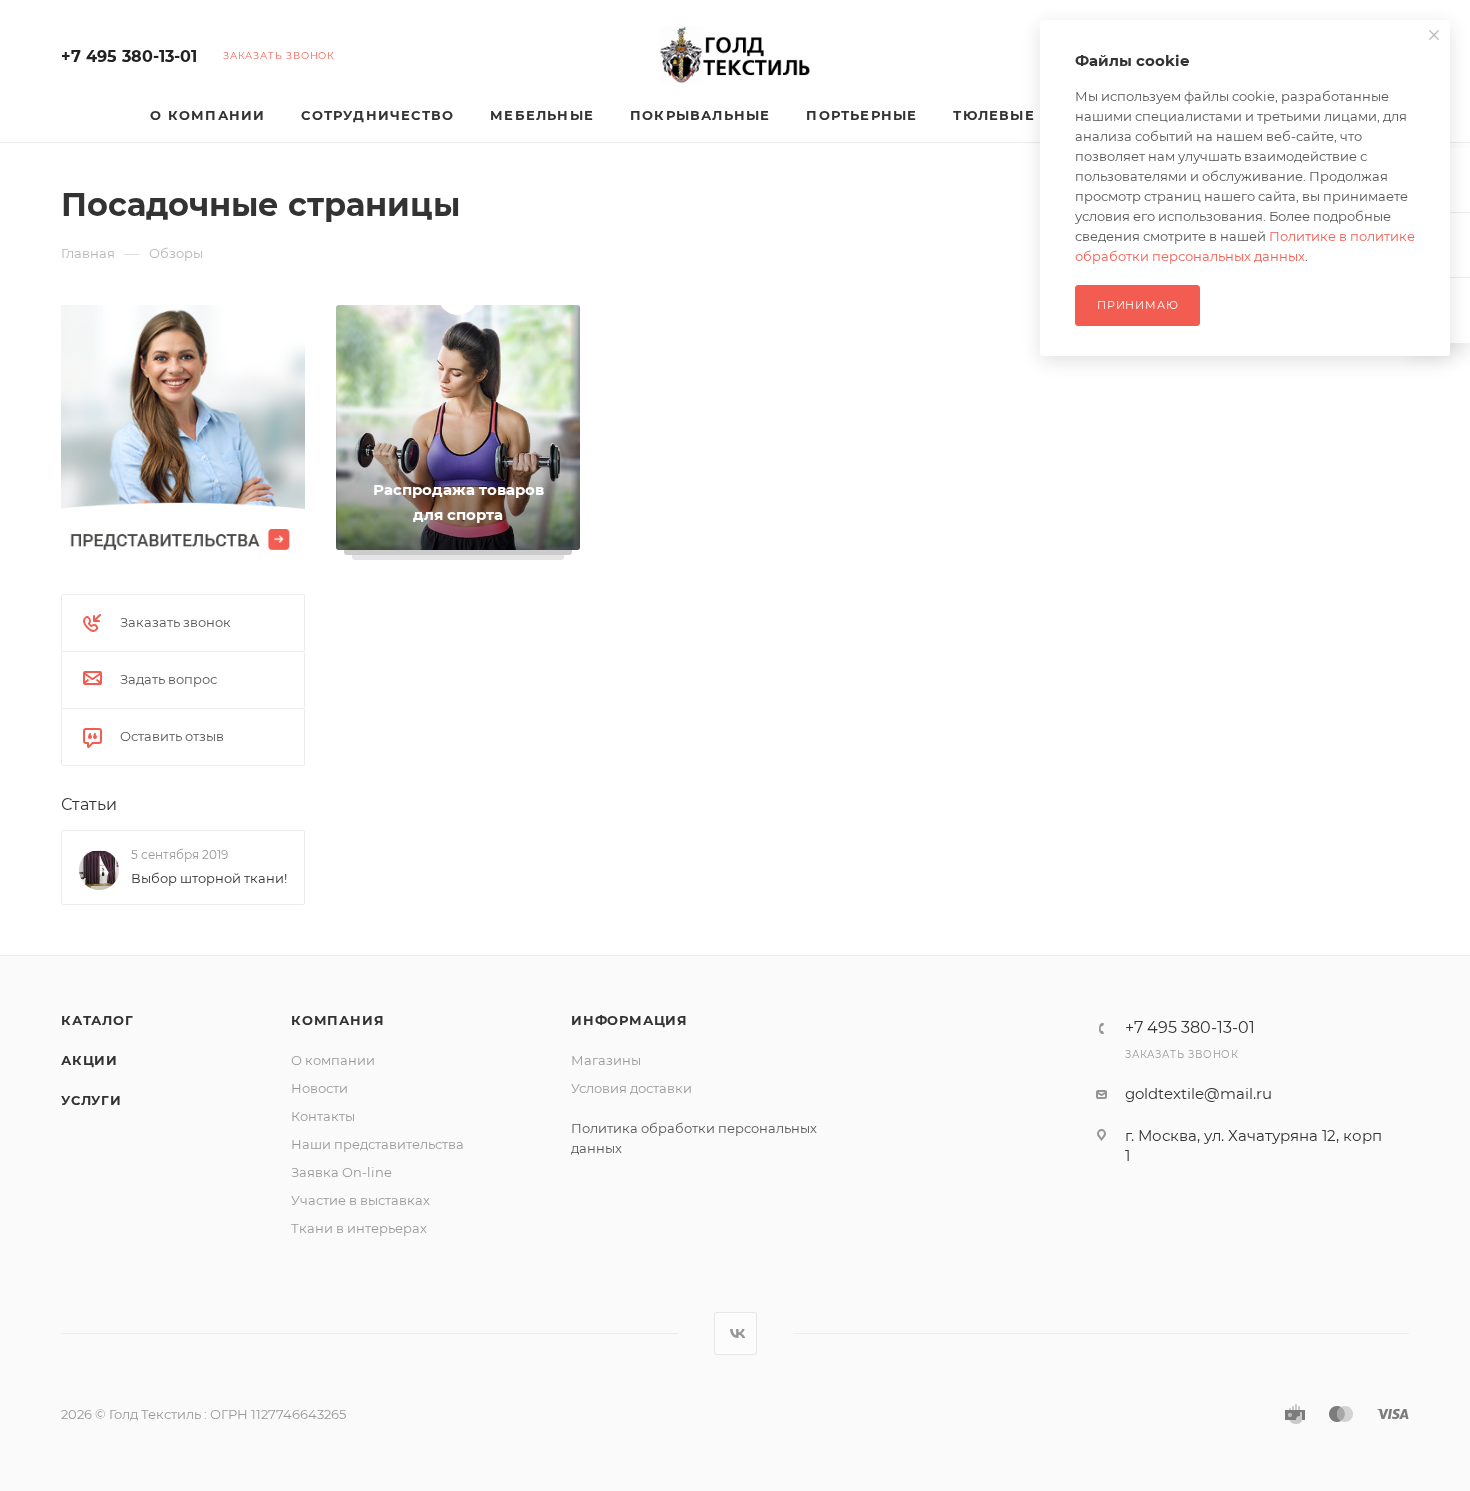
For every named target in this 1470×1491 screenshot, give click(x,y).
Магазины (606, 1060)
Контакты (323, 1116)
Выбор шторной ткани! (209, 878)
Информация (629, 1020)
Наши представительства (377, 1144)
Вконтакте (735, 1333)
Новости (319, 1088)
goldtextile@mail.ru (1198, 1093)
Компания (337, 1020)
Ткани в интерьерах (359, 1228)
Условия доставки (631, 1088)
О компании (333, 1060)
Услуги (91, 1100)
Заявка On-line (341, 1172)
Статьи (89, 804)
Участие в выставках (360, 1200)
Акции (89, 1060)
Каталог (97, 1020)
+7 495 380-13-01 (129, 56)
